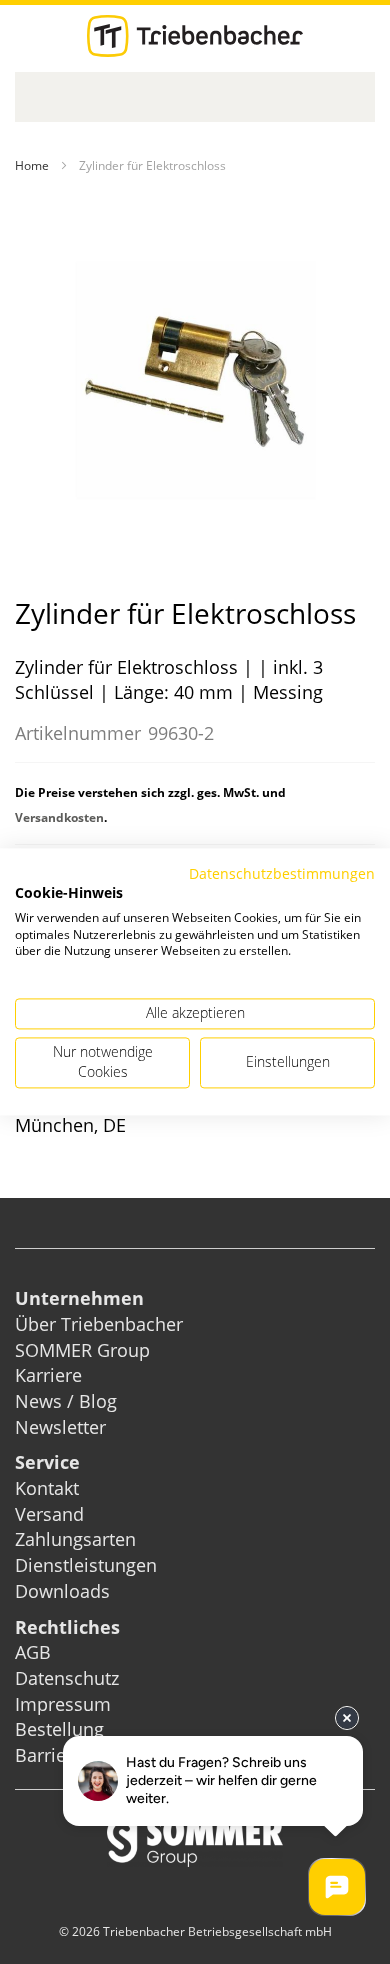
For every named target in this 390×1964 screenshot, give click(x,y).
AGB (33, 1652)
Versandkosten (59, 817)
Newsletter (60, 1427)
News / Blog (66, 1401)
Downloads (62, 1591)
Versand (49, 1514)
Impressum (63, 1704)
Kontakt (47, 1488)
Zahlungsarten (75, 1539)
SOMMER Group (82, 1350)
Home (32, 165)
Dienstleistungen (86, 1565)
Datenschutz (67, 1678)
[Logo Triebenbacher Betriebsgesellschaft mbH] (195, 36)
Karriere (48, 1375)
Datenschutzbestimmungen (282, 873)
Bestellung (59, 1729)
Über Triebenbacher (99, 1324)
